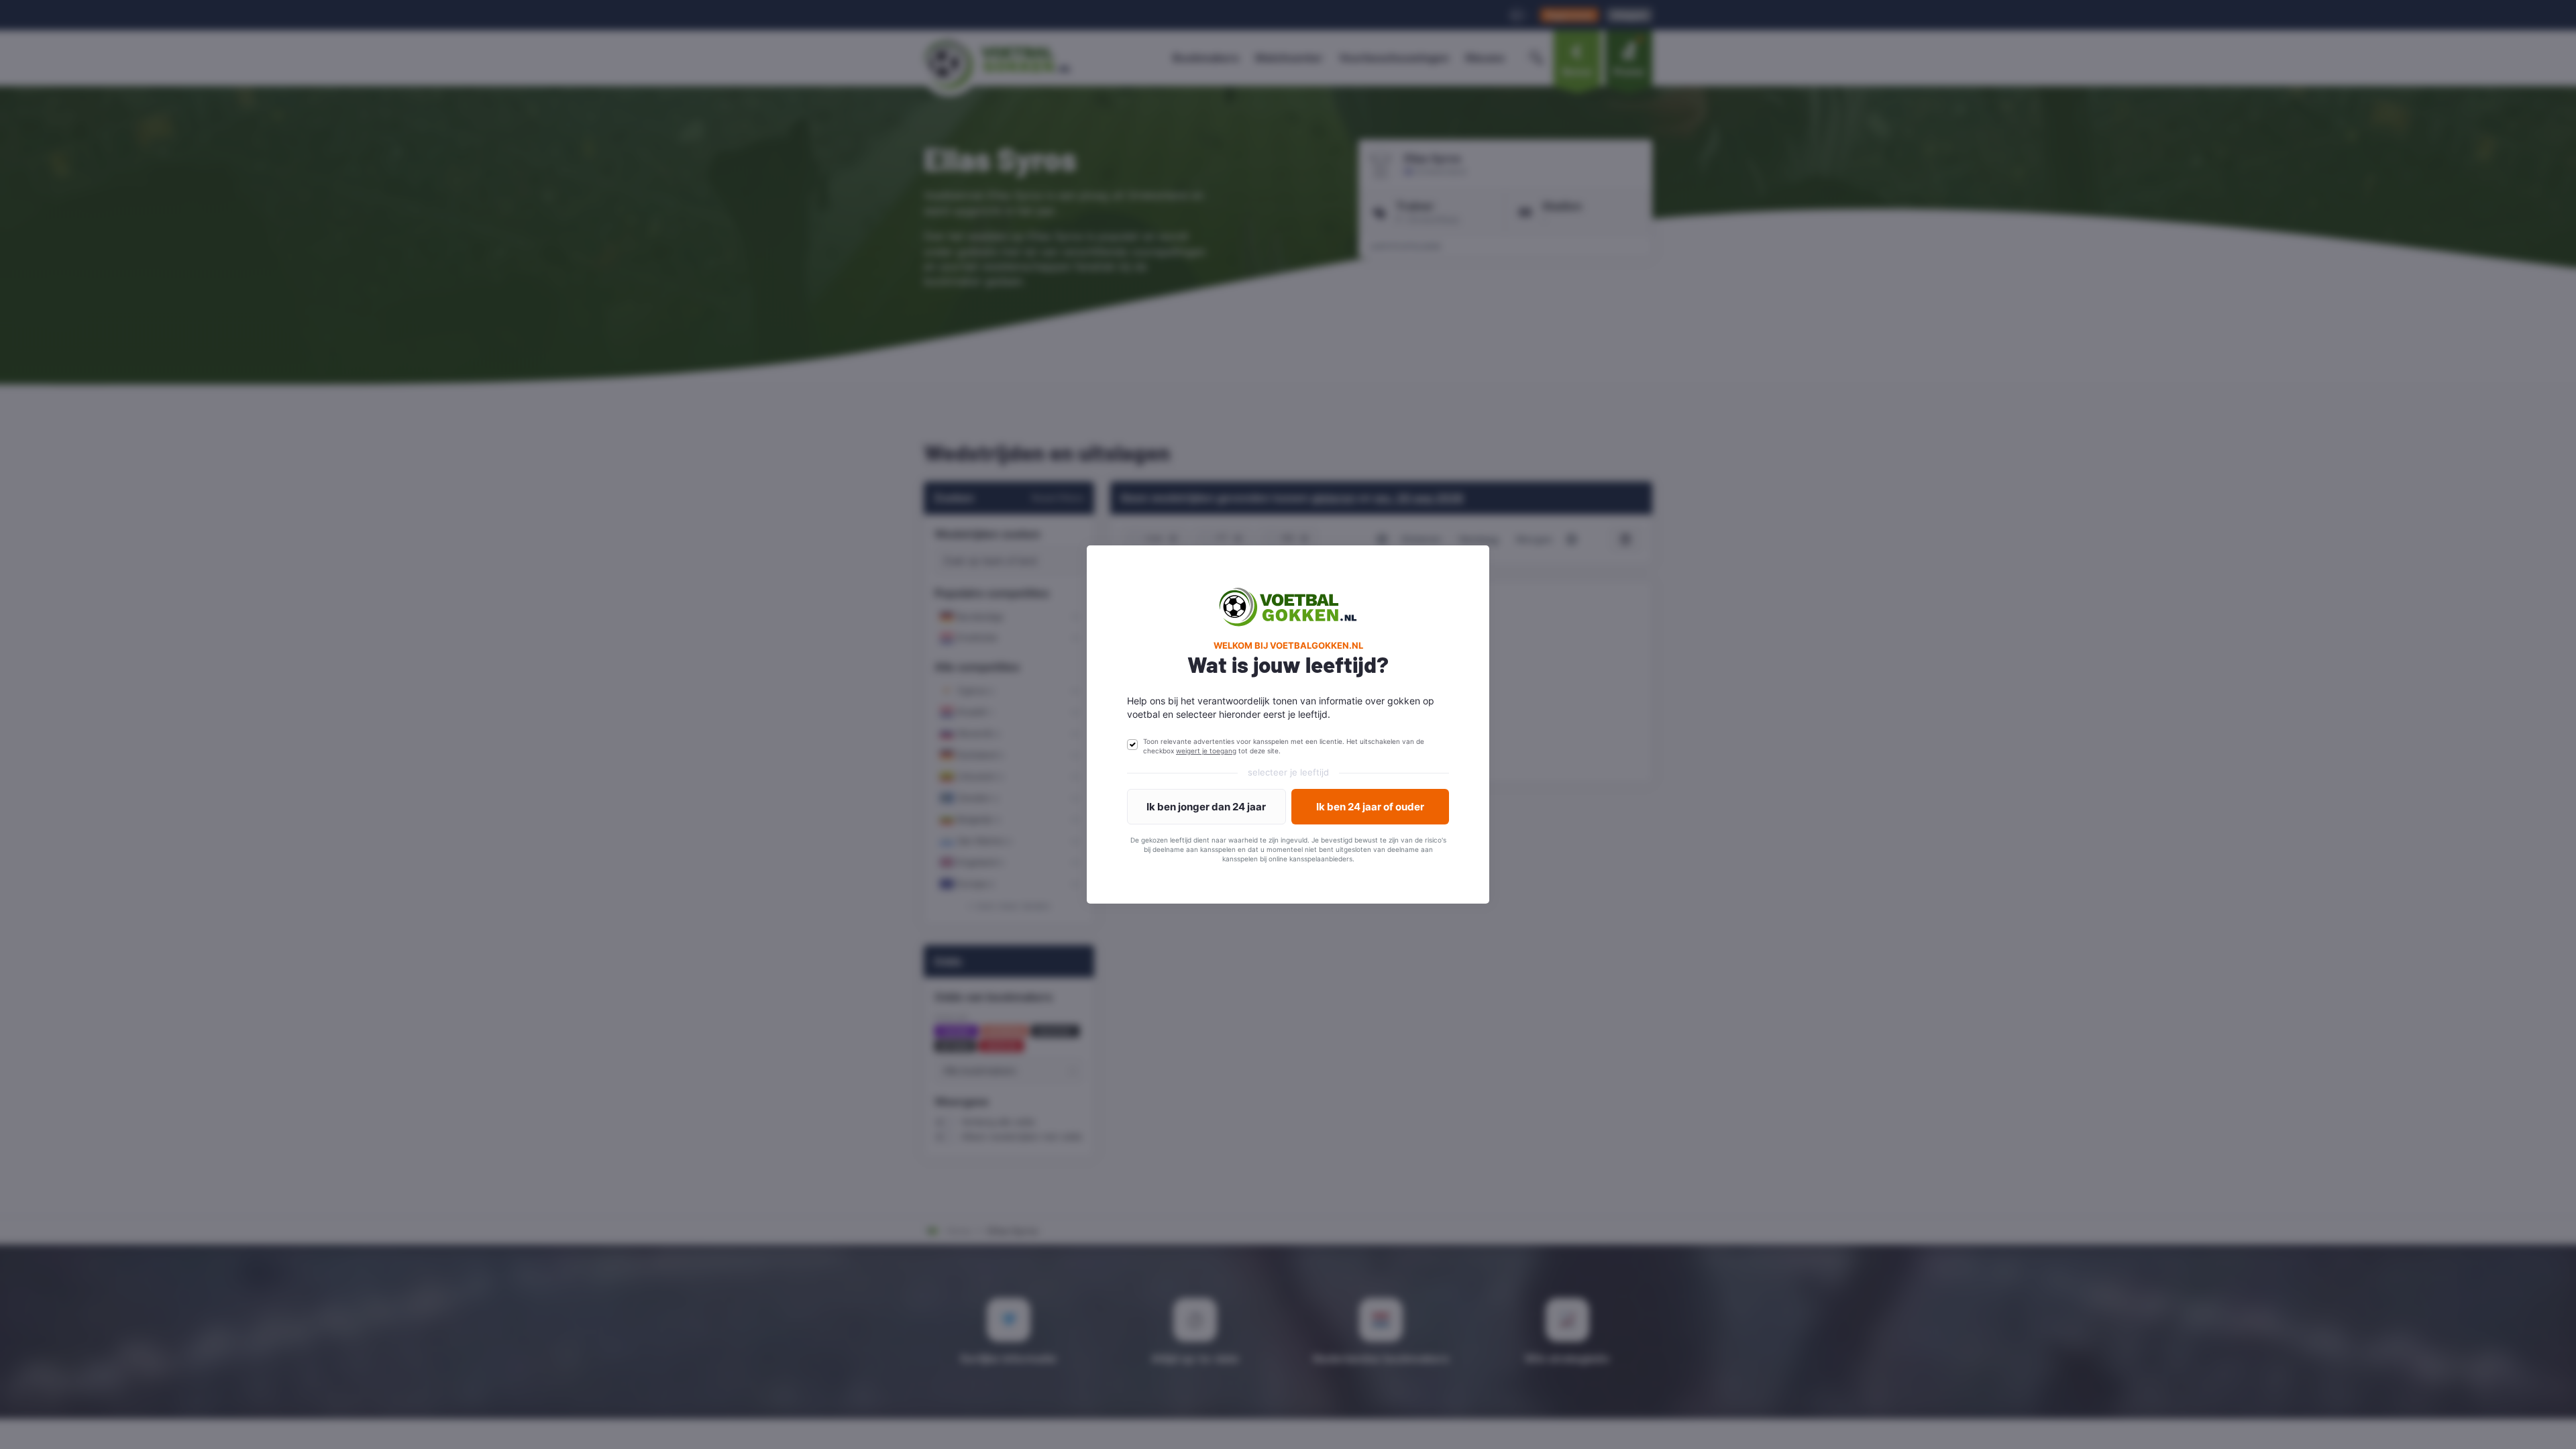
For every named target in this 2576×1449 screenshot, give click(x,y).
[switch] (1132, 745)
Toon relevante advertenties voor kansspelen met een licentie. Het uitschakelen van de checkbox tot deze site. (1284, 746)
